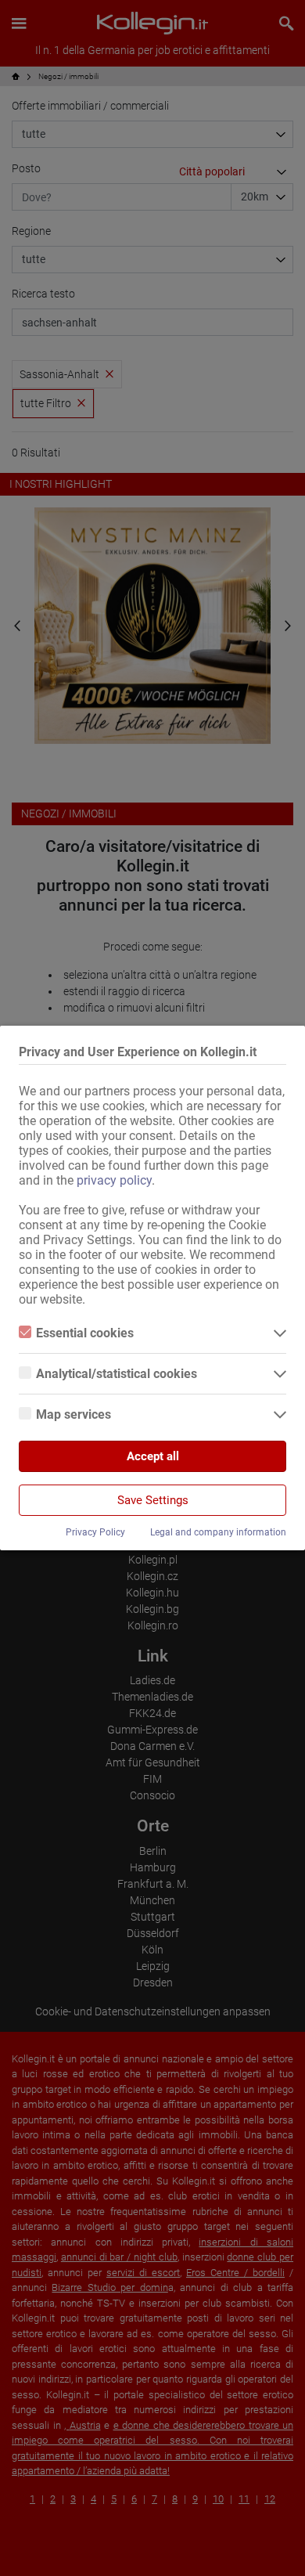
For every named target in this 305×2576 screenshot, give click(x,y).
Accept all (153, 1456)
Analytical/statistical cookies (117, 1374)
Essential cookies (85, 1333)
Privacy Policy (95, 1532)
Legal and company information (218, 1532)
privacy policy (114, 1180)
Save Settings (153, 1500)
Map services (74, 1414)
